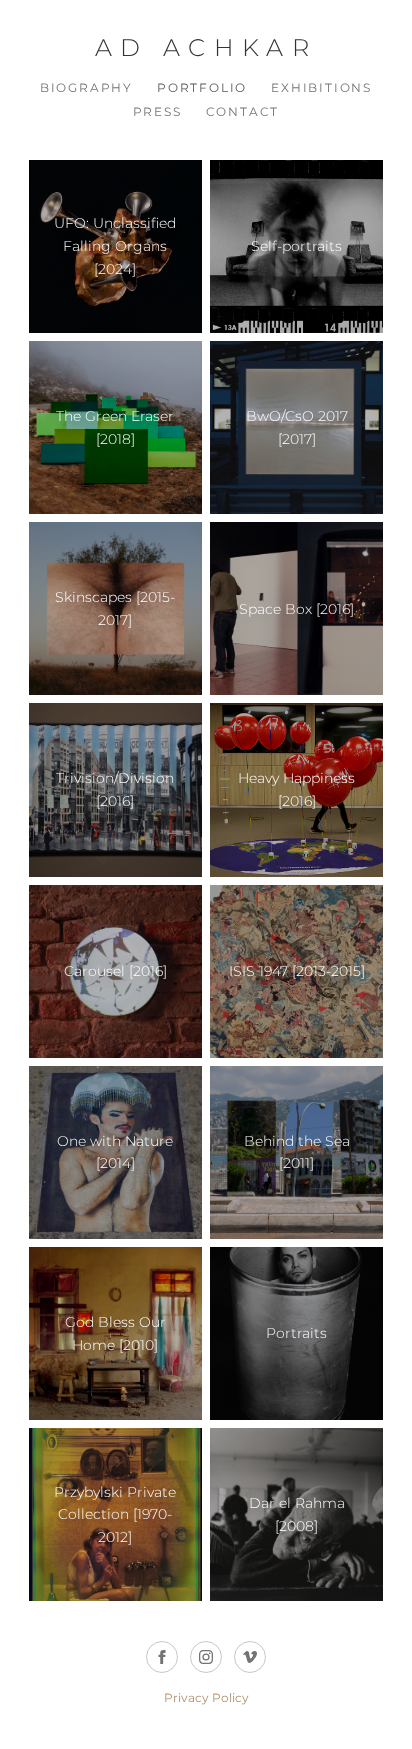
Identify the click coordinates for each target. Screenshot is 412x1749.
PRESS (157, 111)
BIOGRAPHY (86, 87)
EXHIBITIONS (321, 87)
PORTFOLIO (202, 87)
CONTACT (243, 111)
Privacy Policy (206, 1697)
